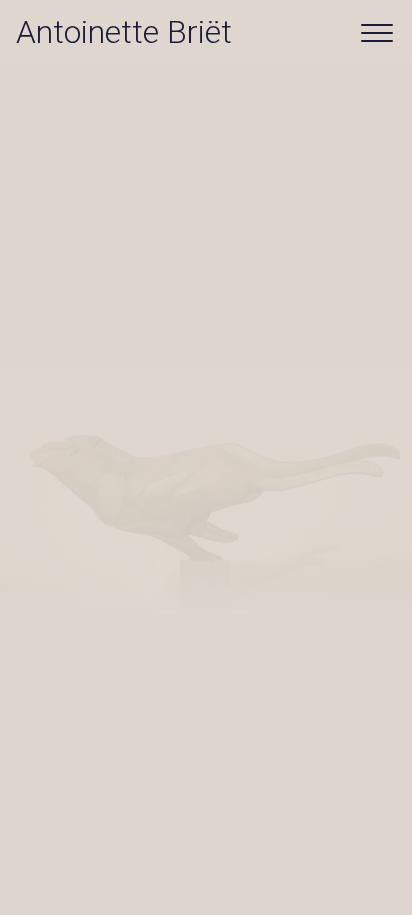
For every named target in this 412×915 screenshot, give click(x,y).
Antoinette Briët (124, 32)
